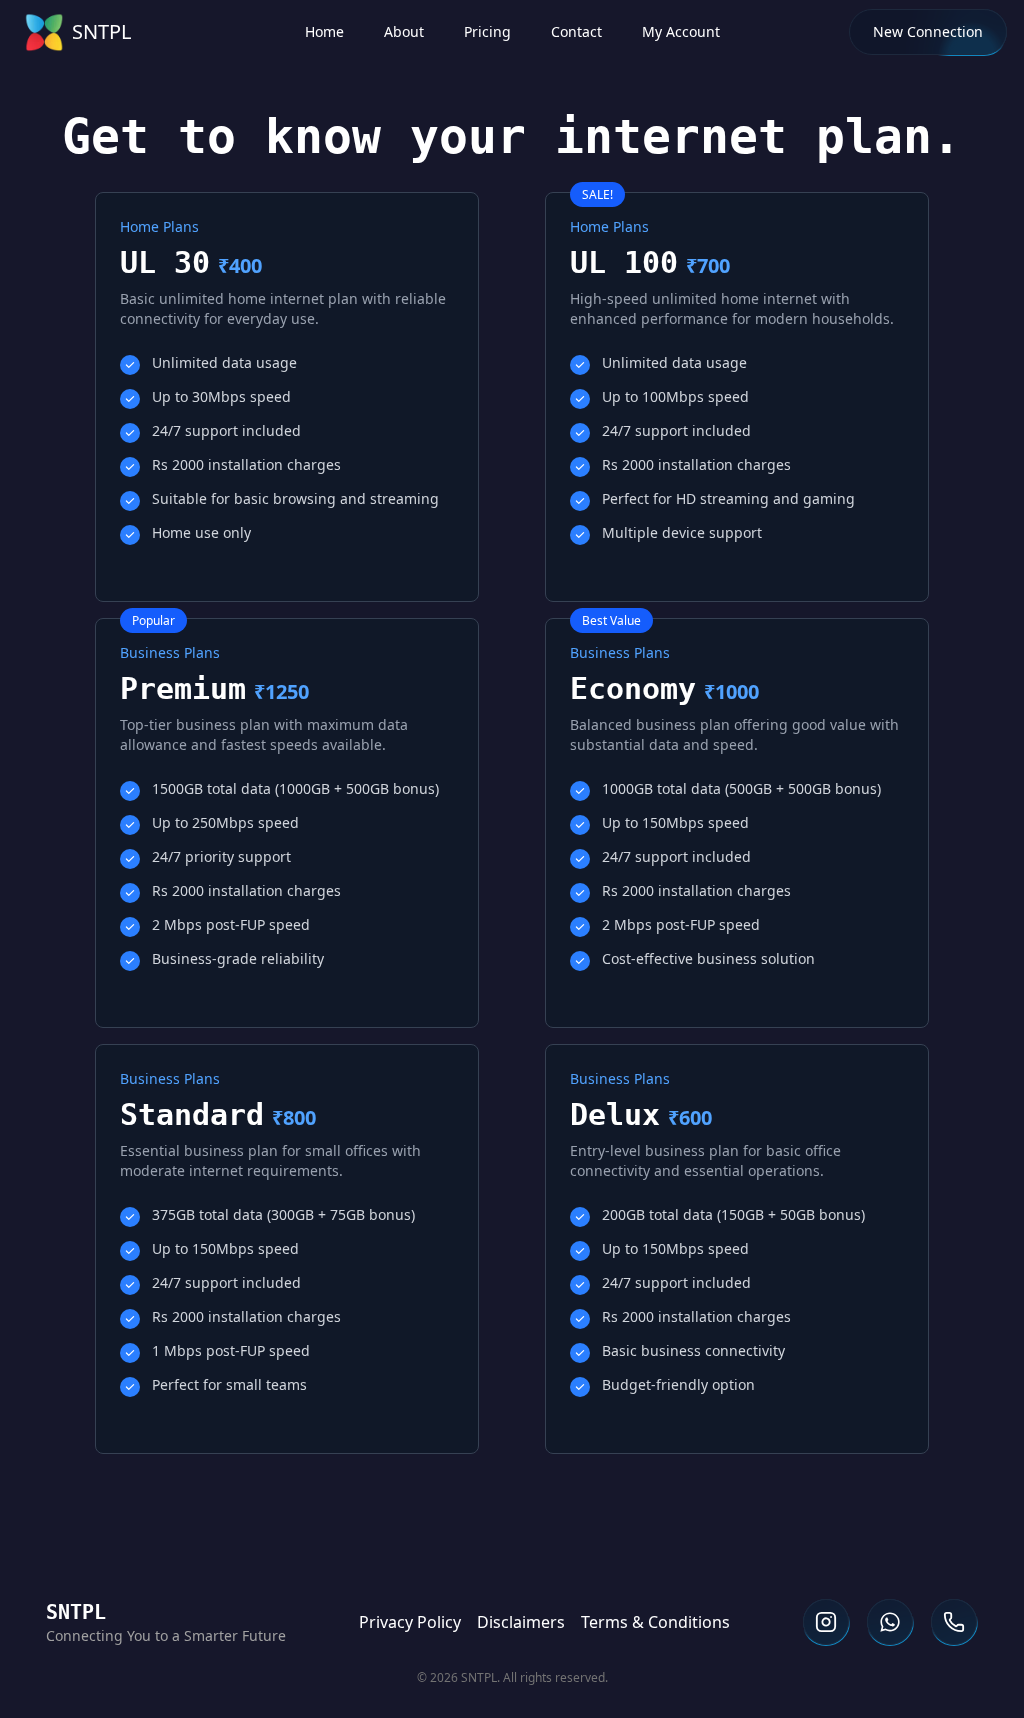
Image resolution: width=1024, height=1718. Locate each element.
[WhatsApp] (890, 1622)
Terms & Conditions (655, 1622)
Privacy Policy (410, 1622)
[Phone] (954, 1622)
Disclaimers (521, 1622)
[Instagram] (826, 1622)
